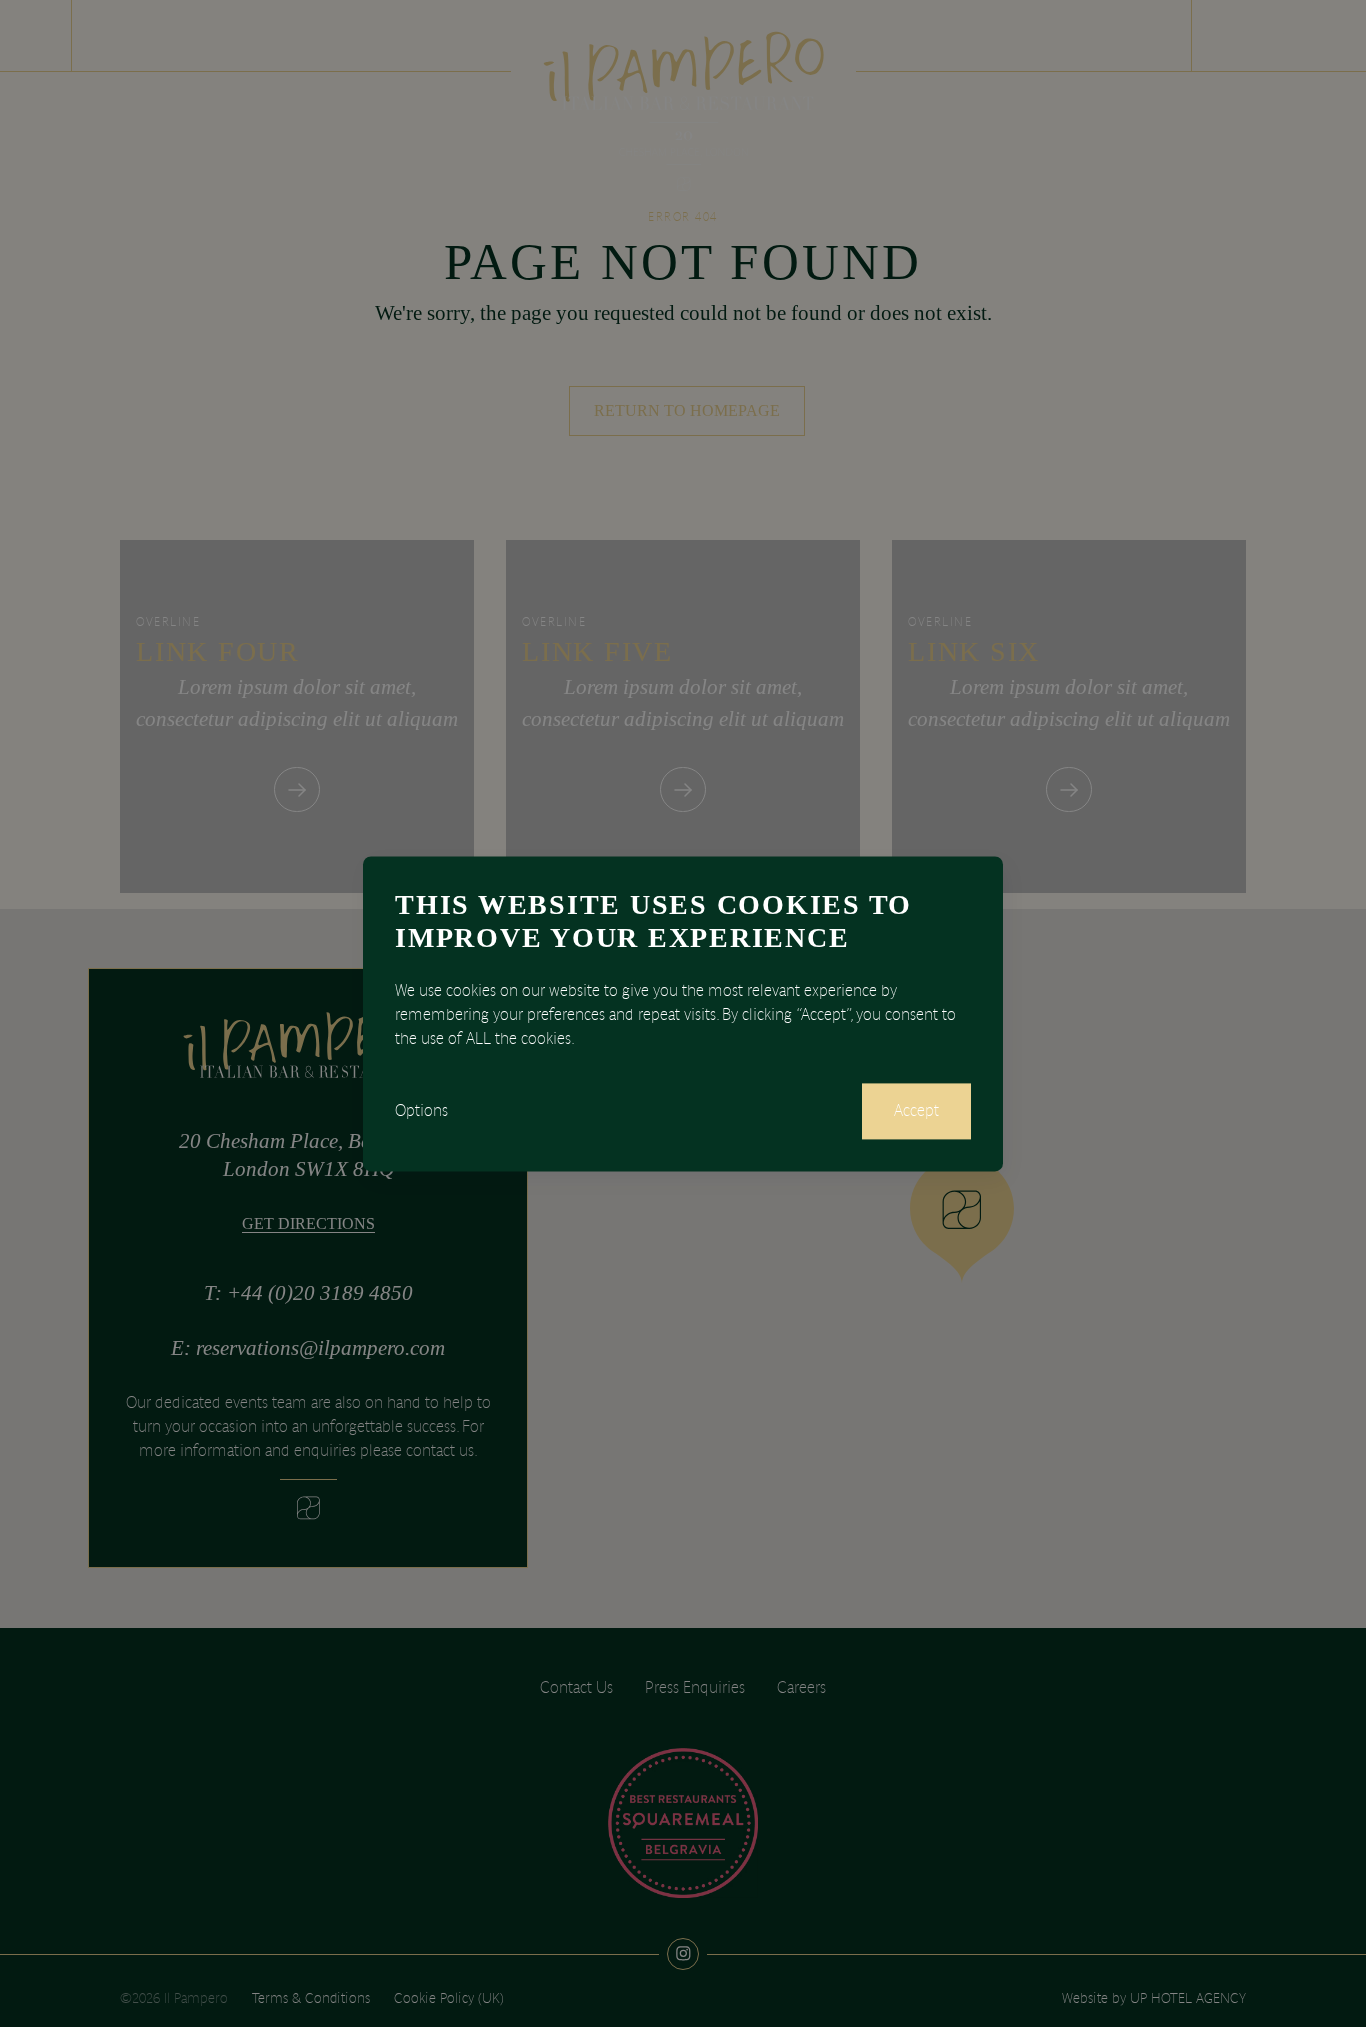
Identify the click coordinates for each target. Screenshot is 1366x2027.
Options (421, 1110)
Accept (916, 1110)
